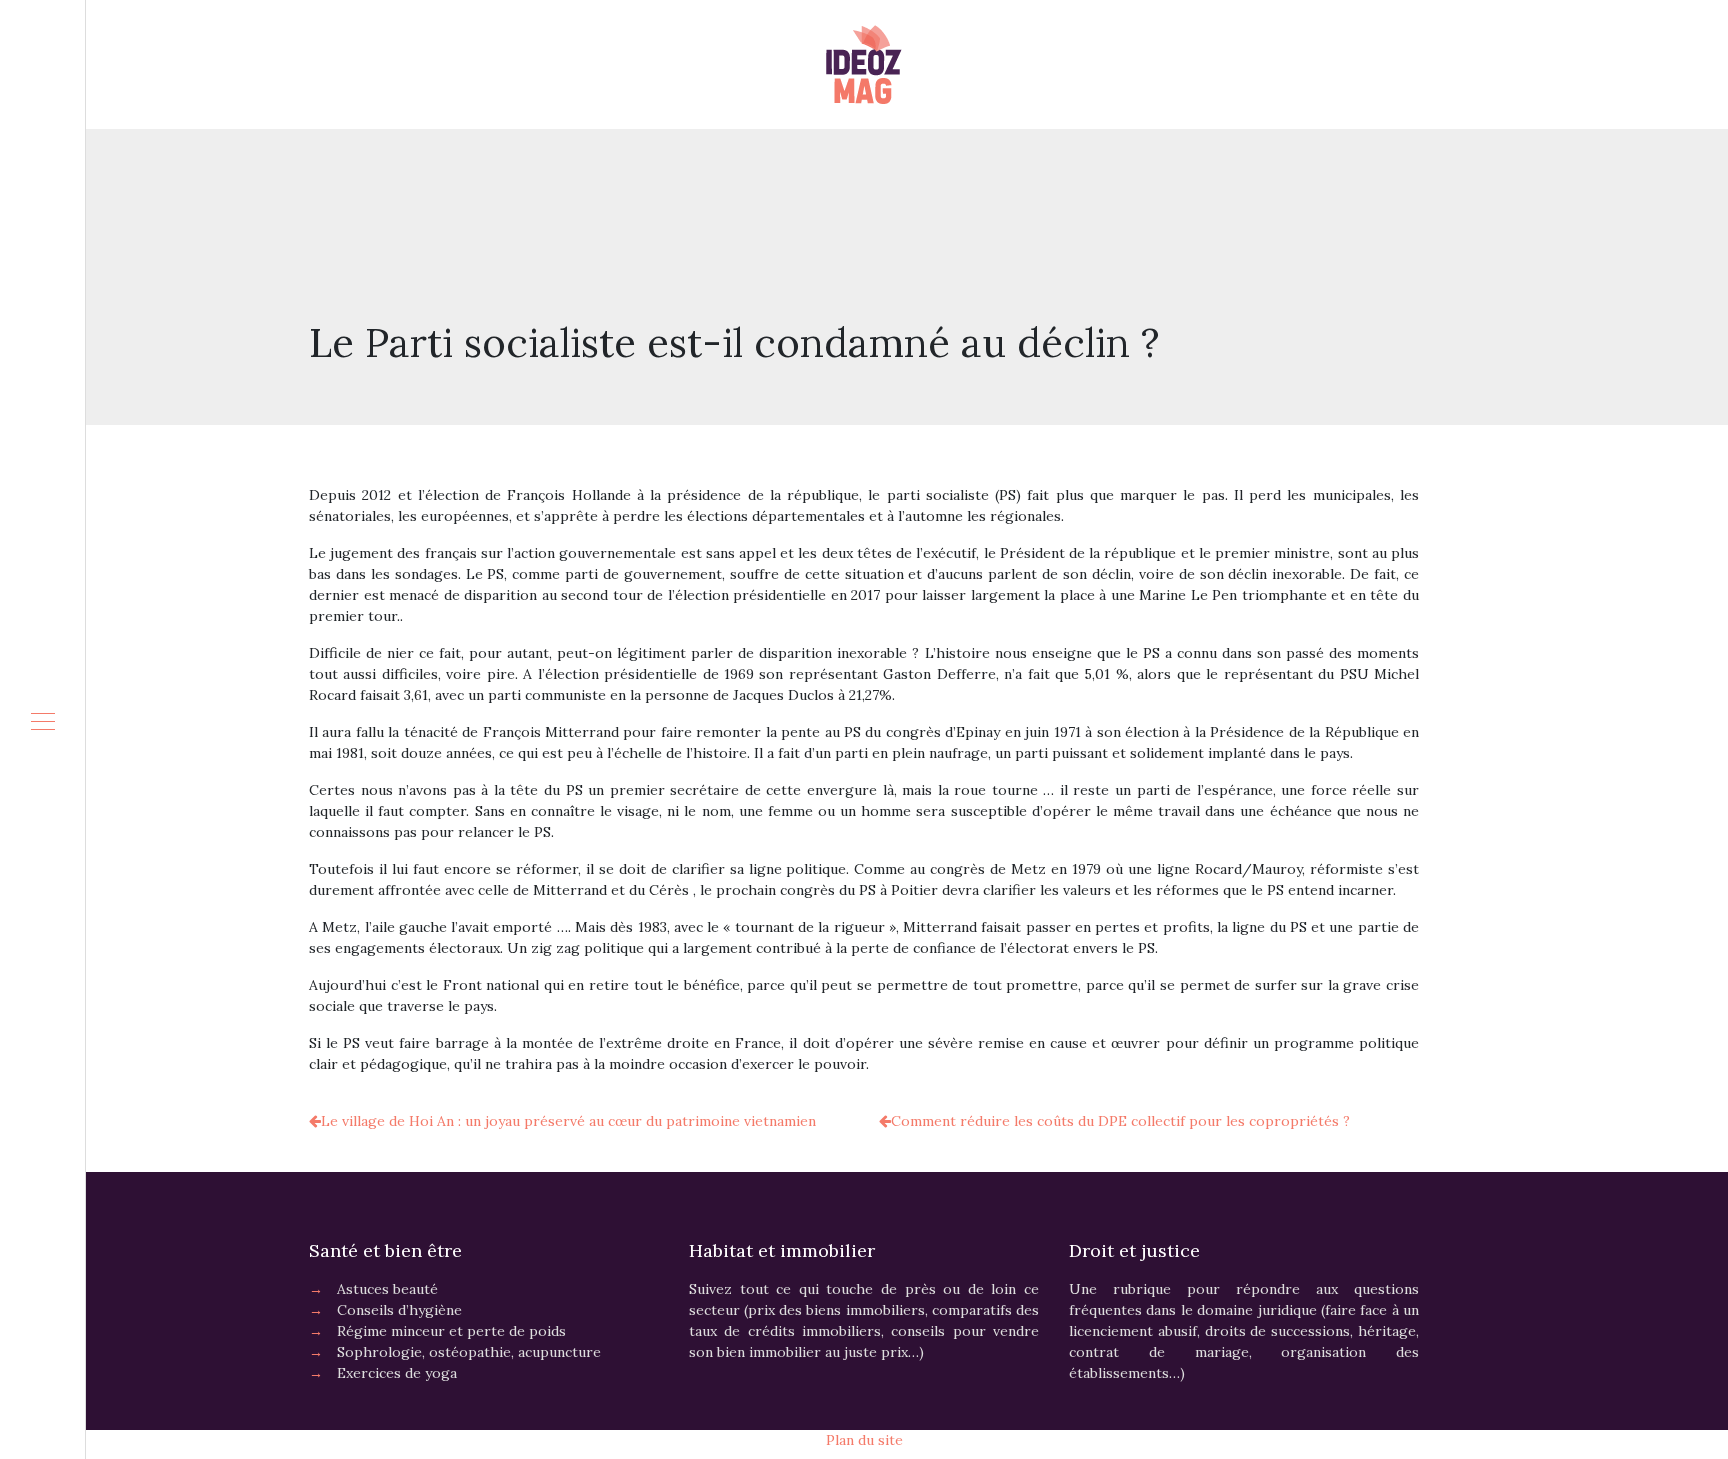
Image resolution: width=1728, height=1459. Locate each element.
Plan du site (864, 1440)
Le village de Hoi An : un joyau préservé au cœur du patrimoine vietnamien (568, 1121)
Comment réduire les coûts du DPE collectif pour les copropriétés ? (1120, 1121)
